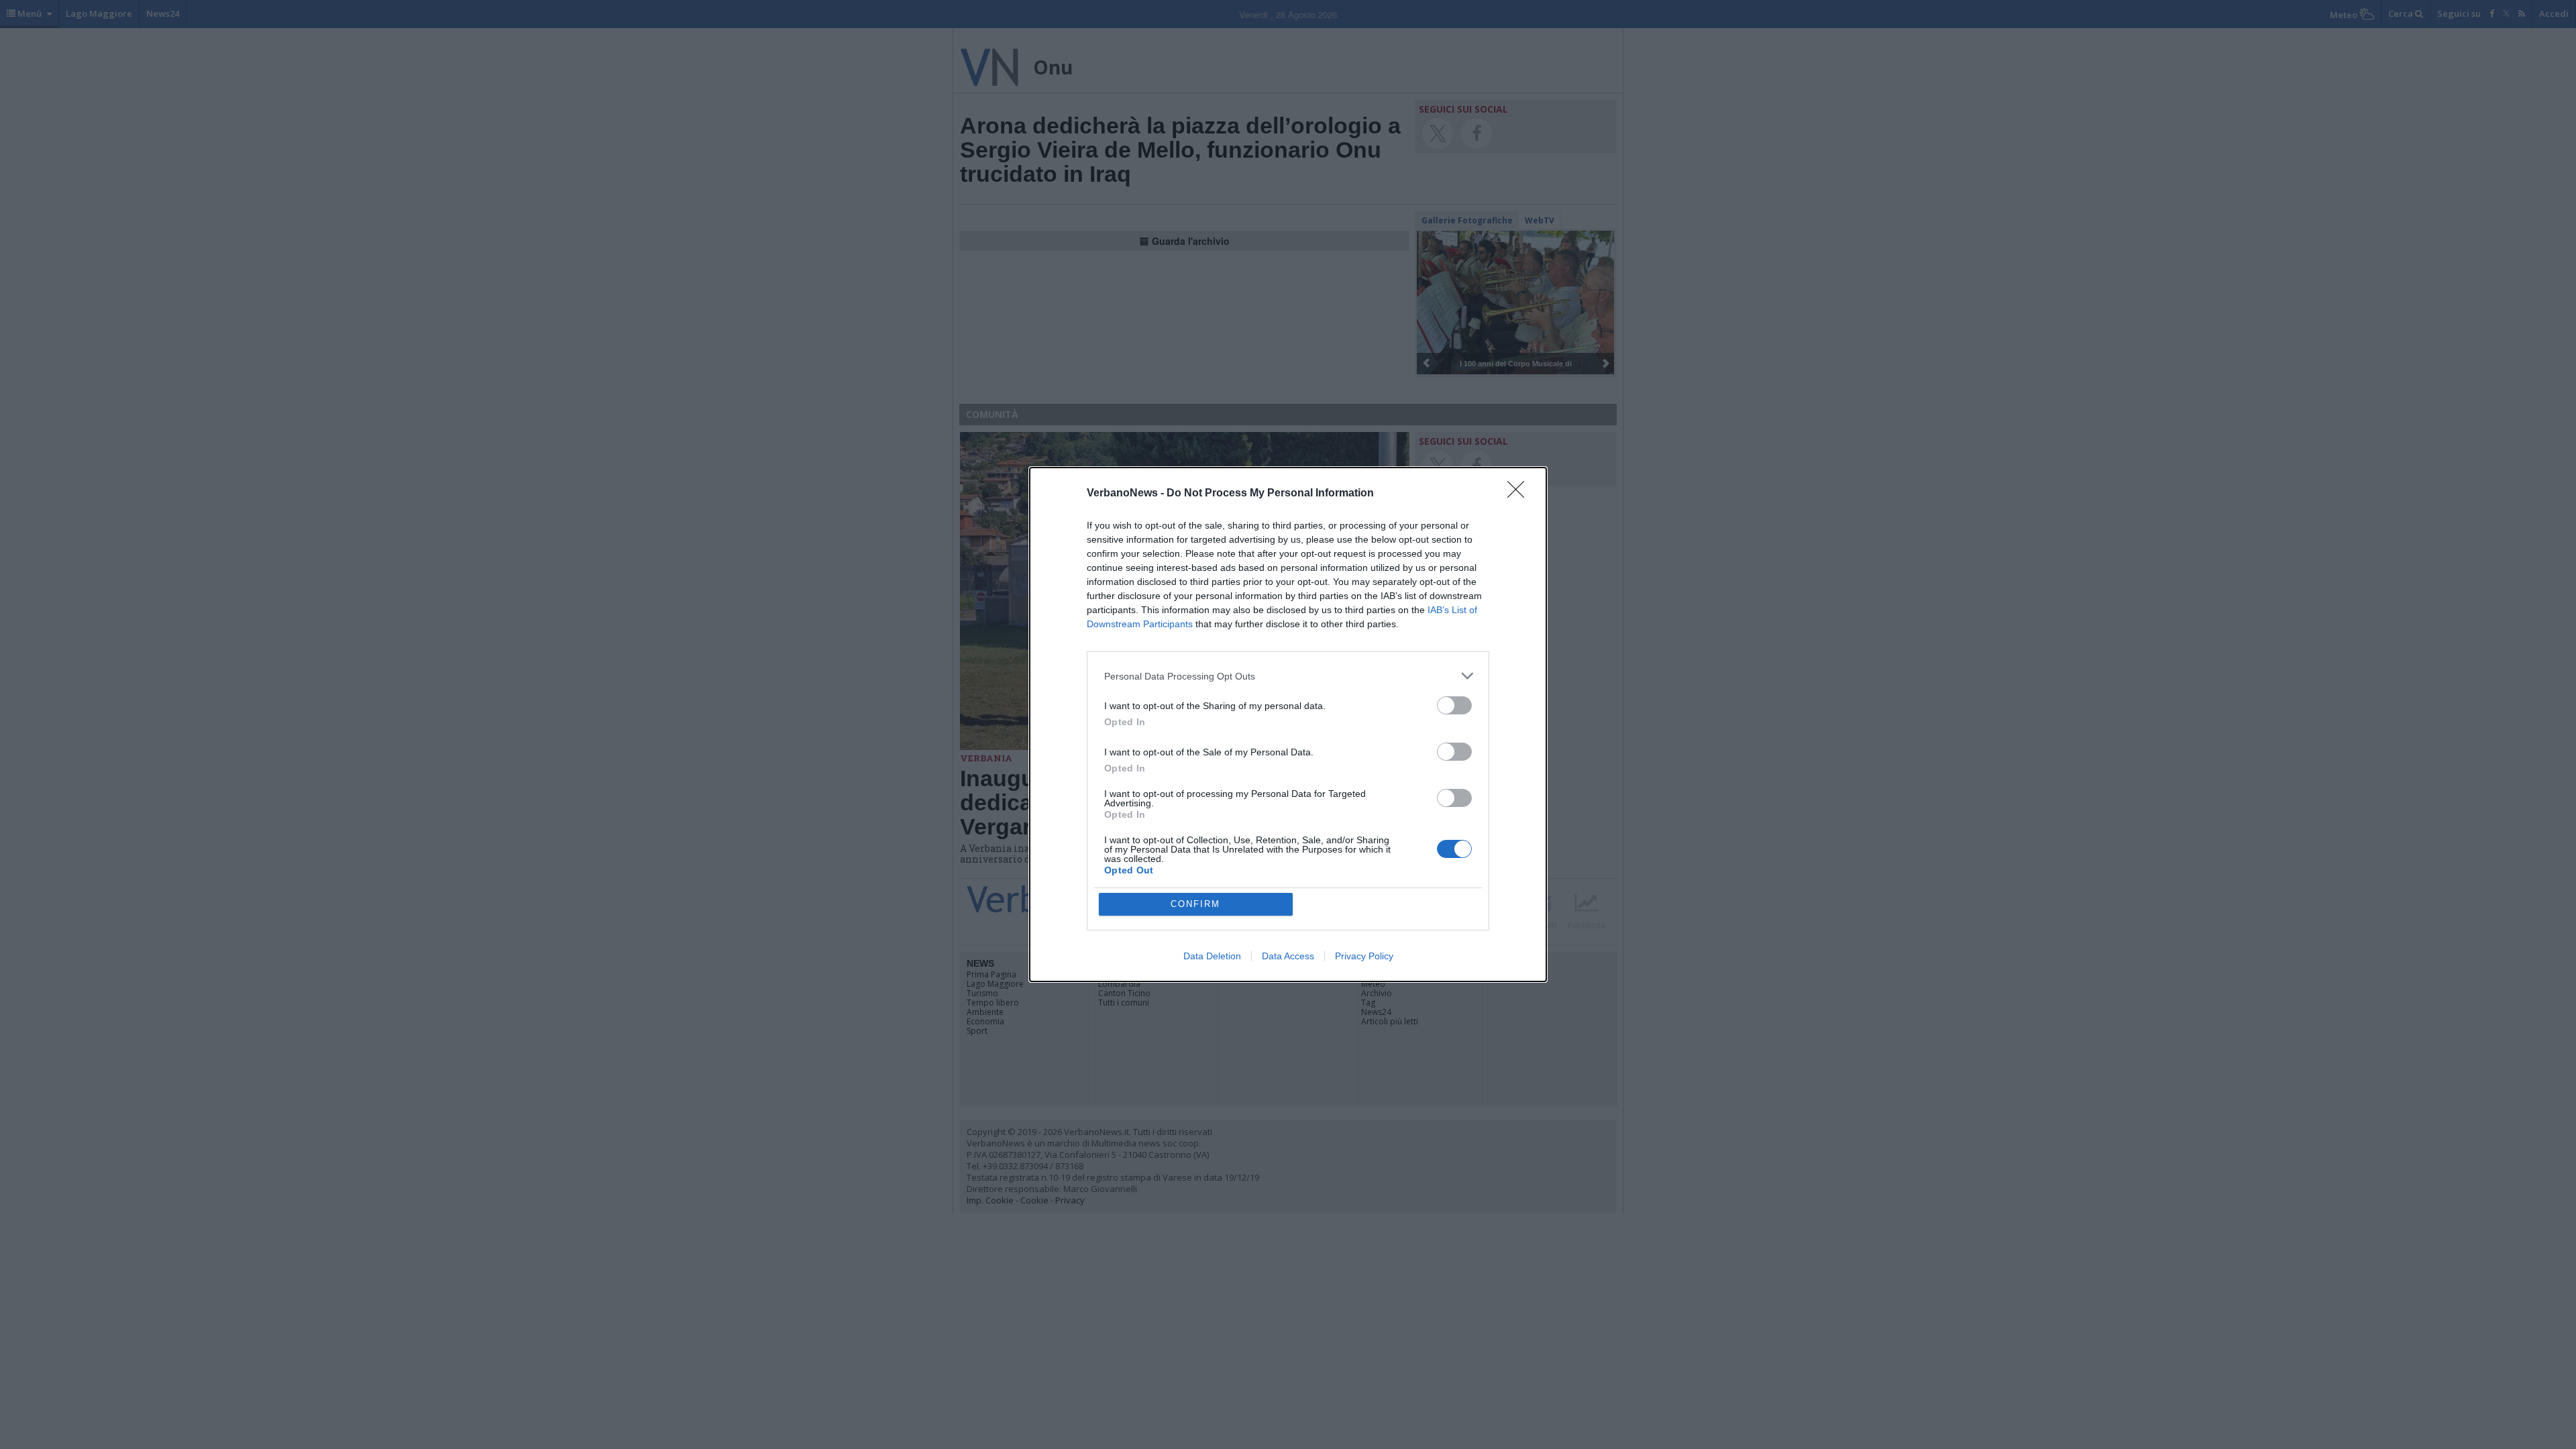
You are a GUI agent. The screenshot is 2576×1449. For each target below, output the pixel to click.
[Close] (1520, 494)
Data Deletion (1212, 956)
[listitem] (1288, 676)
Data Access (1288, 956)
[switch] (1454, 705)
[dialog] (1288, 724)
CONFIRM (1195, 904)
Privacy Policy (1364, 956)
